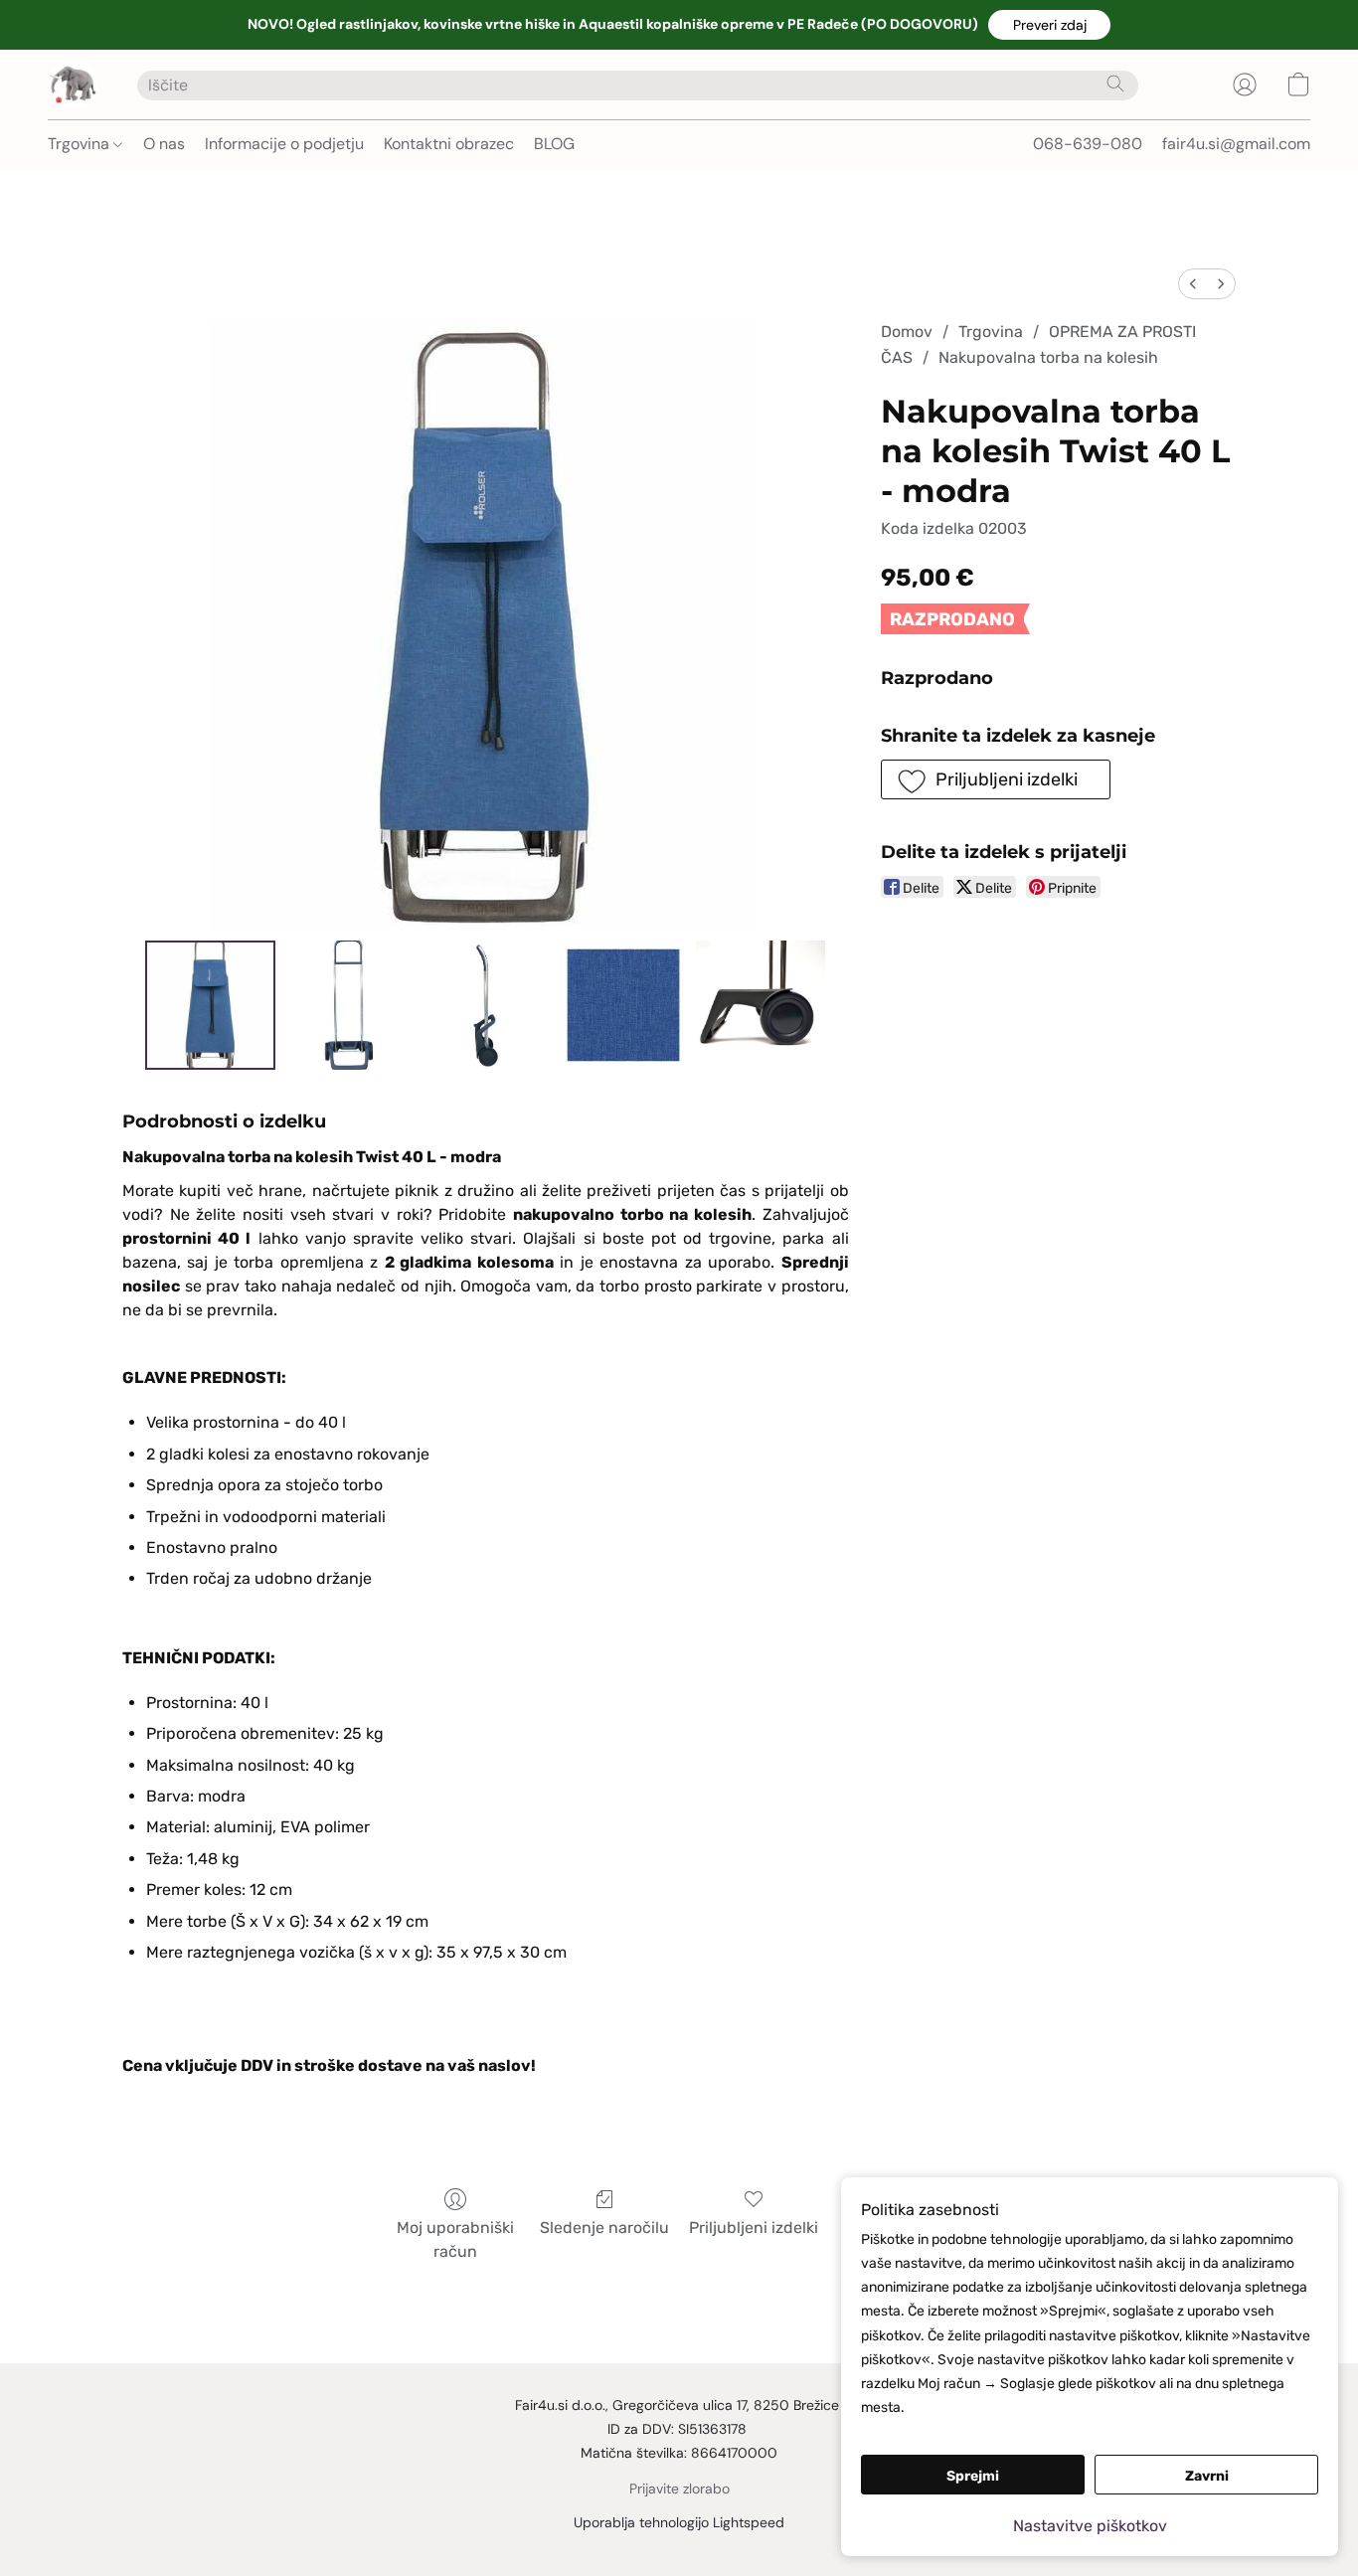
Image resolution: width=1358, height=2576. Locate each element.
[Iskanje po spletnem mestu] (1115, 84)
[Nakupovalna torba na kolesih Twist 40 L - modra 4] (761, 1005)
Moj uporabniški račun (455, 2239)
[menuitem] (1193, 284)
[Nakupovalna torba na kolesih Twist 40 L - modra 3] (623, 1005)
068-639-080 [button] (1088, 144)
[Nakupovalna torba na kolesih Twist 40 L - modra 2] (485, 1005)
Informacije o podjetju (284, 144)
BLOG (554, 144)
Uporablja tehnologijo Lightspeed (679, 2522)
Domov (907, 332)
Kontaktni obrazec (449, 144)
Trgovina (81, 144)
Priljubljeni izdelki (754, 2228)
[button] (1049, 25)
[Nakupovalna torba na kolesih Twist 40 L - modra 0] (210, 1005)
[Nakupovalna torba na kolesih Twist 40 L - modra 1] (348, 1005)
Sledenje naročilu (604, 2228)
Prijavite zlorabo (679, 2489)
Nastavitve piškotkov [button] (1090, 2526)
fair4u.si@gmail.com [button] (1236, 144)
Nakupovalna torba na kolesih (1048, 357)
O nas (164, 144)
